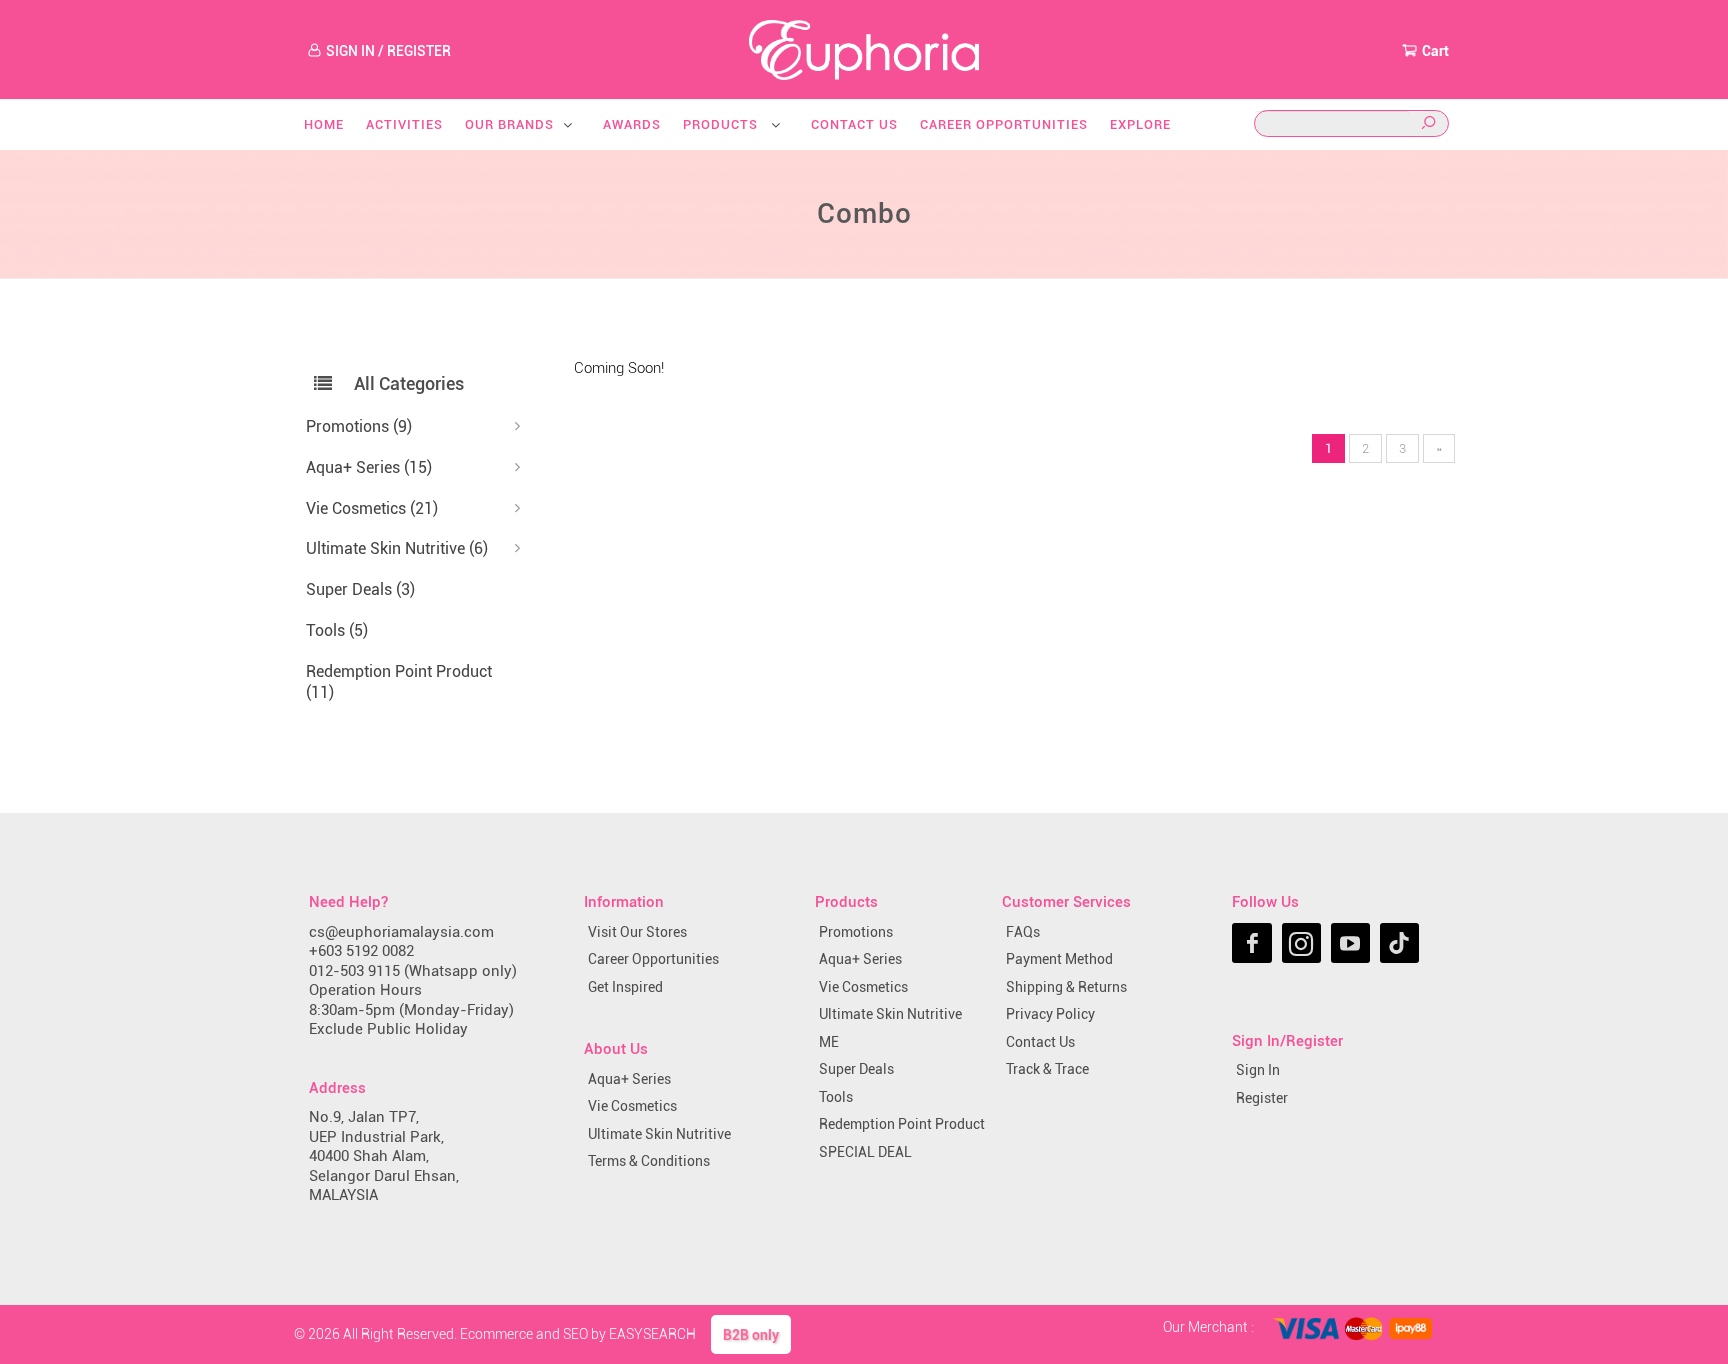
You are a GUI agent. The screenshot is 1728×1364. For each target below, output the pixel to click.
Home (324, 124)
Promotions (856, 932)
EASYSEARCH (652, 1334)
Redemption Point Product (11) (399, 682)
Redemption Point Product (902, 1124)
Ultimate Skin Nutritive (659, 1134)
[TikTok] (1399, 943)
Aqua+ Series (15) (369, 467)
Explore (1140, 124)
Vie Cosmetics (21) (372, 508)
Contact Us (854, 124)
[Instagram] (1301, 943)
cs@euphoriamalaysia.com (401, 932)
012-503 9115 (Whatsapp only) (413, 971)
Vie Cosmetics (632, 1106)
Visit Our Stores (637, 932)
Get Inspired (625, 987)
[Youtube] (1350, 943)
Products (722, 124)
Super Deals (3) (360, 589)
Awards (632, 124)
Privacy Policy (1050, 1014)
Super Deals (856, 1069)
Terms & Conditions (649, 1161)
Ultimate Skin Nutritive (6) (397, 548)
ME (829, 1042)
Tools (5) (337, 630)
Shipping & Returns (1066, 987)
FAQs (1023, 932)
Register (1262, 1098)
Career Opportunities (1004, 124)
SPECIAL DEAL (865, 1152)
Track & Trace (1047, 1069)
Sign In (1258, 1070)
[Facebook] (1251, 943)
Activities (404, 124)
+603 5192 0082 (361, 951)
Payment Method (1059, 959)
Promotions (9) (359, 426)
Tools (836, 1097)
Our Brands (509, 124)
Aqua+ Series (629, 1079)
